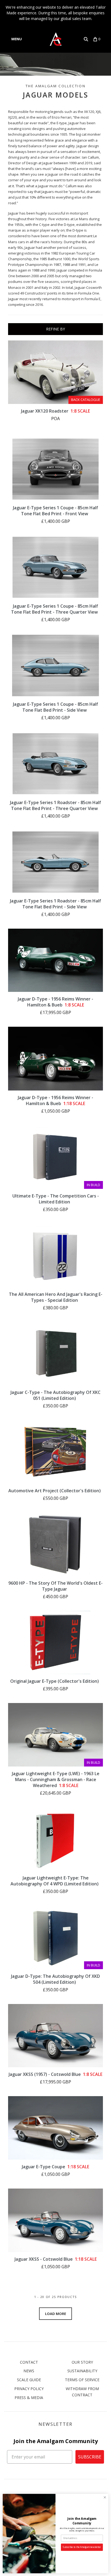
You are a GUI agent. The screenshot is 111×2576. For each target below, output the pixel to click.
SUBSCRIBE (90, 2457)
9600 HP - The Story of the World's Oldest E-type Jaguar (55, 1586)
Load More (55, 2314)
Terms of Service (82, 2380)
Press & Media (29, 2398)
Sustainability (82, 2371)
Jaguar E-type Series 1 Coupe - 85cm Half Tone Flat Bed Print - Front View (55, 511)
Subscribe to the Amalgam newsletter (82, 2547)
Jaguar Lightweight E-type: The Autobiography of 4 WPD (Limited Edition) (55, 1881)
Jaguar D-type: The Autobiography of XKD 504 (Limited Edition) (55, 1979)
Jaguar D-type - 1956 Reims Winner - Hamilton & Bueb (55, 1002)
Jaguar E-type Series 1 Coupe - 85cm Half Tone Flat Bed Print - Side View (55, 707)
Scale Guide (29, 2380)
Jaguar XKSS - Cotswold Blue (56, 2259)
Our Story (82, 2362)
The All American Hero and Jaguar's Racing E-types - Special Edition (56, 1297)
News (29, 2371)
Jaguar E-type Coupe (55, 2167)
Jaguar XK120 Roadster (55, 411)
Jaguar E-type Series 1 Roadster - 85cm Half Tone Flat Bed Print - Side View (55, 904)
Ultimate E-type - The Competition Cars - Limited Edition (56, 1199)
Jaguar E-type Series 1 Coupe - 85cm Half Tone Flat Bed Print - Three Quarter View (55, 609)
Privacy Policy (29, 2389)
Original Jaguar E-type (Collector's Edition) (55, 1681)
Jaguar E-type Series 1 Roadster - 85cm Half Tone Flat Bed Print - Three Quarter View (55, 805)
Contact (29, 2362)
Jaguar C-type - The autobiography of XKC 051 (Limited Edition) (55, 1395)
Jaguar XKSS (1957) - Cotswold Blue (55, 2074)
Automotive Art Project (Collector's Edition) (55, 1491)
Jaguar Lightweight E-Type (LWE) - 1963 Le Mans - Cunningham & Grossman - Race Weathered (56, 1779)
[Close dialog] (105, 2497)
